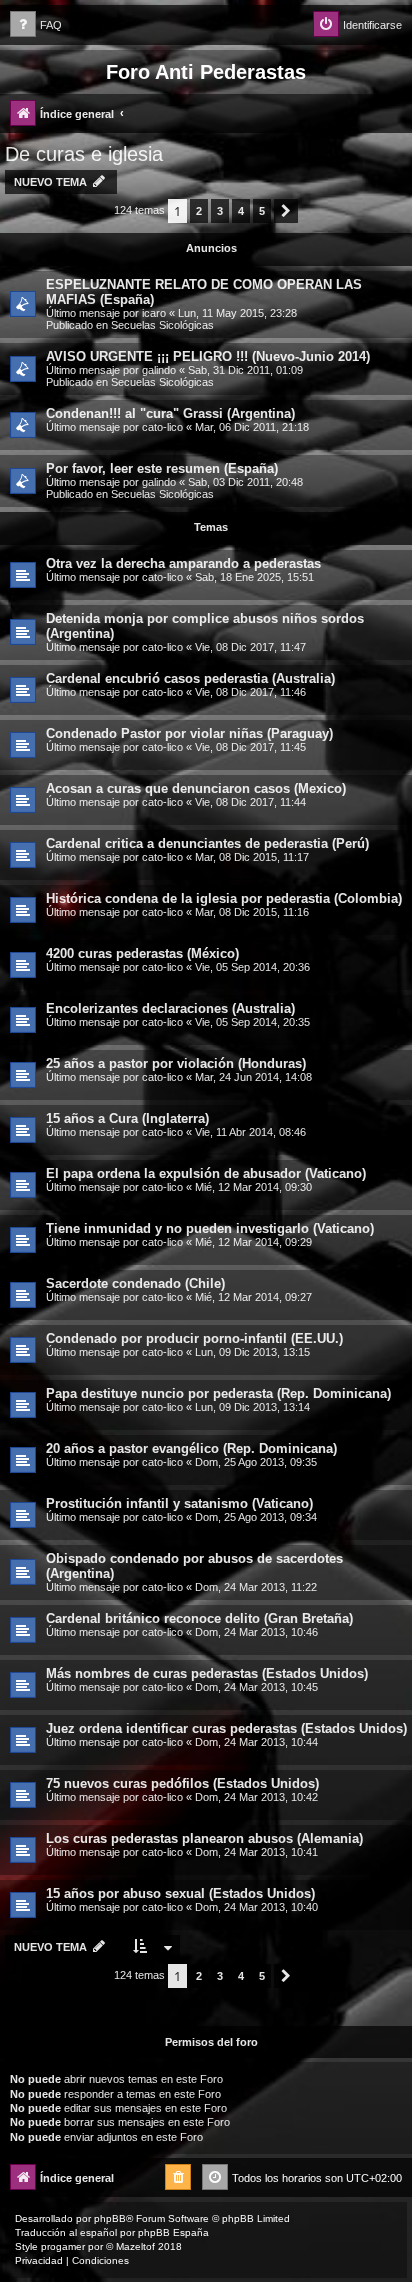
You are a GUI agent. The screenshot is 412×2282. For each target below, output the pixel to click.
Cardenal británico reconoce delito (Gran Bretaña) (199, 1618)
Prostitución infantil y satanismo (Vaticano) (179, 1503)
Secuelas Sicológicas (162, 325)
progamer (63, 2246)
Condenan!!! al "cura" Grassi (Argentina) (170, 413)
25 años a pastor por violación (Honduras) (176, 1063)
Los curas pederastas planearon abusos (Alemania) (204, 1838)
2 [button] (199, 211)
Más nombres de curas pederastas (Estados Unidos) (207, 1673)
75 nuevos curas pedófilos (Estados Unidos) (182, 1783)
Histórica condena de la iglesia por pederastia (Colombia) (224, 898)
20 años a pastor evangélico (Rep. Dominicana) (191, 1448)
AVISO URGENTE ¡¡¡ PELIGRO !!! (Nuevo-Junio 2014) (208, 356)
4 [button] (241, 211)
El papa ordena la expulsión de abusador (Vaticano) (206, 1173)
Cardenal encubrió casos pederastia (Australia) (190, 678)
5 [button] (262, 211)
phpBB (110, 2218)
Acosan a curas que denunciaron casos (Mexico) (196, 788)
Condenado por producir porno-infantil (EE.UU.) (194, 1338)
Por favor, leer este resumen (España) (162, 468)
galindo (159, 370)
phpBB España (173, 2232)
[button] (286, 211)
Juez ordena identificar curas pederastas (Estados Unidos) (226, 1728)
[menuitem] (36, 25)
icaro (154, 313)
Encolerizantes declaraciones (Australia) (170, 1008)
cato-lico (162, 427)
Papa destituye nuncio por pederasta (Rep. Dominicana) (218, 1393)
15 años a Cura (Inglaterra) (127, 1118)
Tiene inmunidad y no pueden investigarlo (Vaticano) (210, 1228)
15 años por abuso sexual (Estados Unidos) (180, 1893)
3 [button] (220, 211)
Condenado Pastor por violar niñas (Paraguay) (189, 733)
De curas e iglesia (84, 154)
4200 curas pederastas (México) (142, 953)
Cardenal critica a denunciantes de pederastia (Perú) (207, 843)
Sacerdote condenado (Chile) (135, 1283)
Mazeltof (135, 2246)
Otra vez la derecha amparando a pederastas (183, 563)
